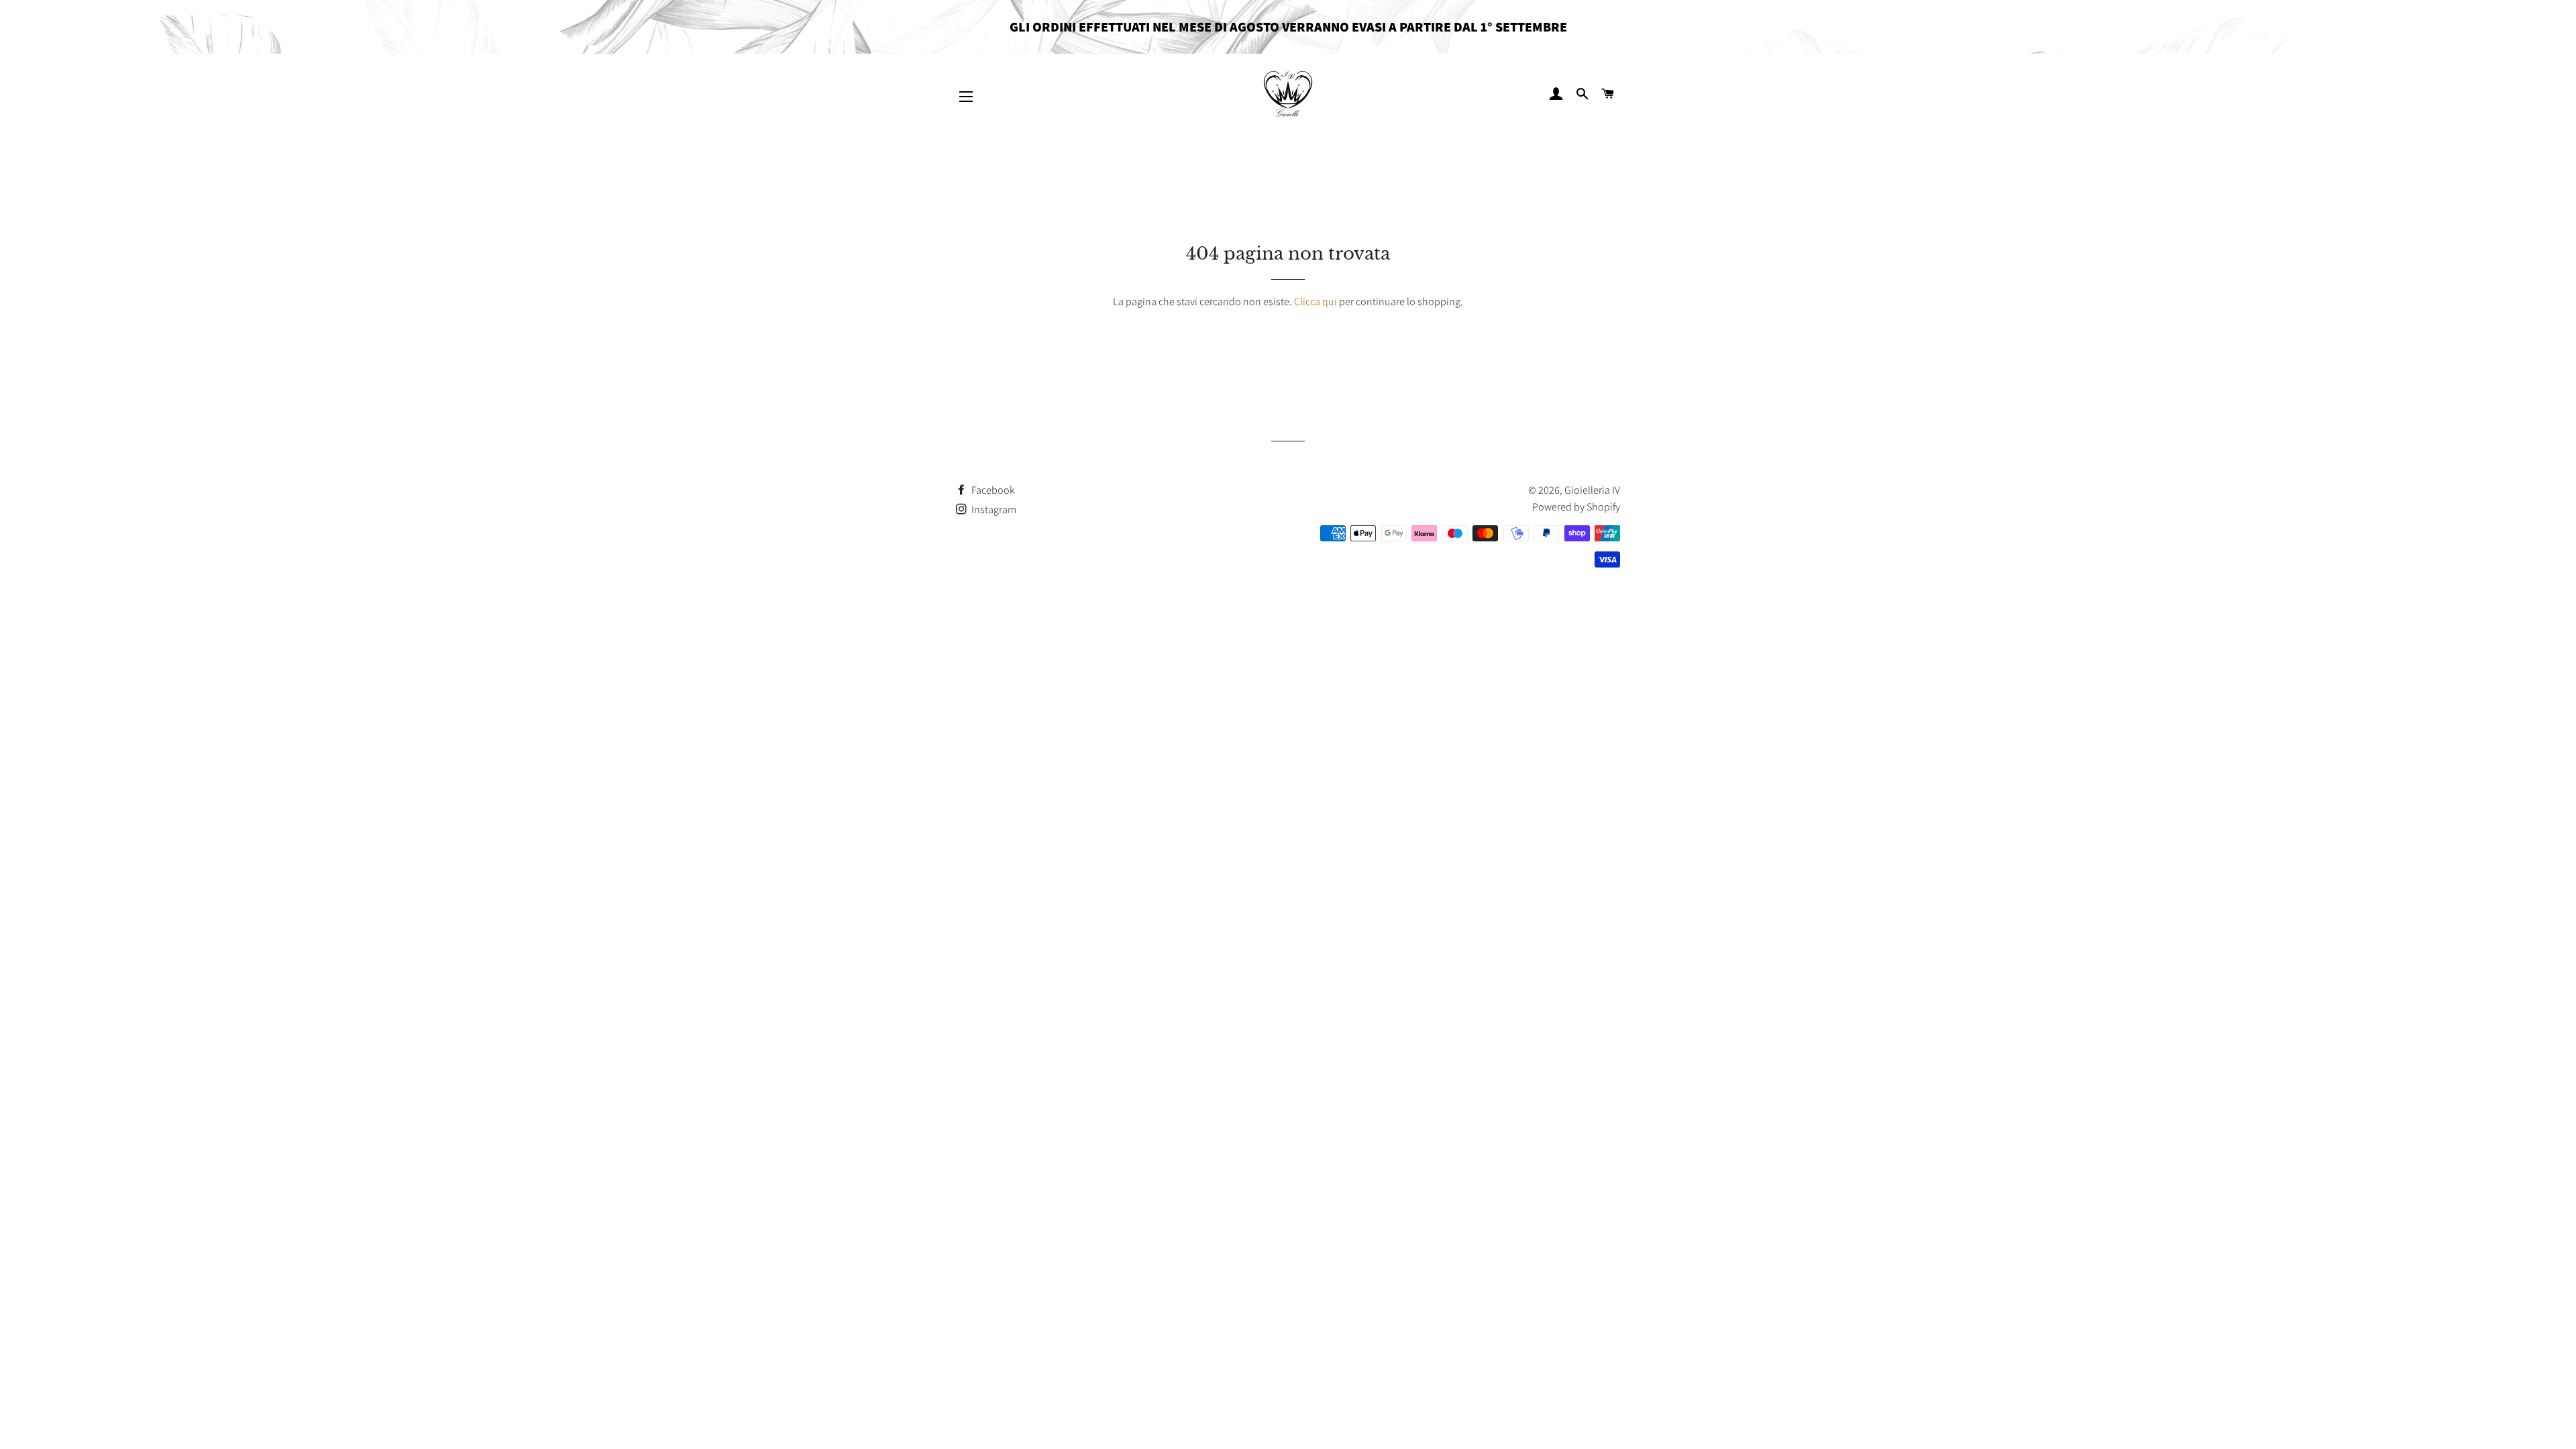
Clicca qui (1316, 302)
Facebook (992, 490)
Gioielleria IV (1592, 490)
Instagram (993, 509)
